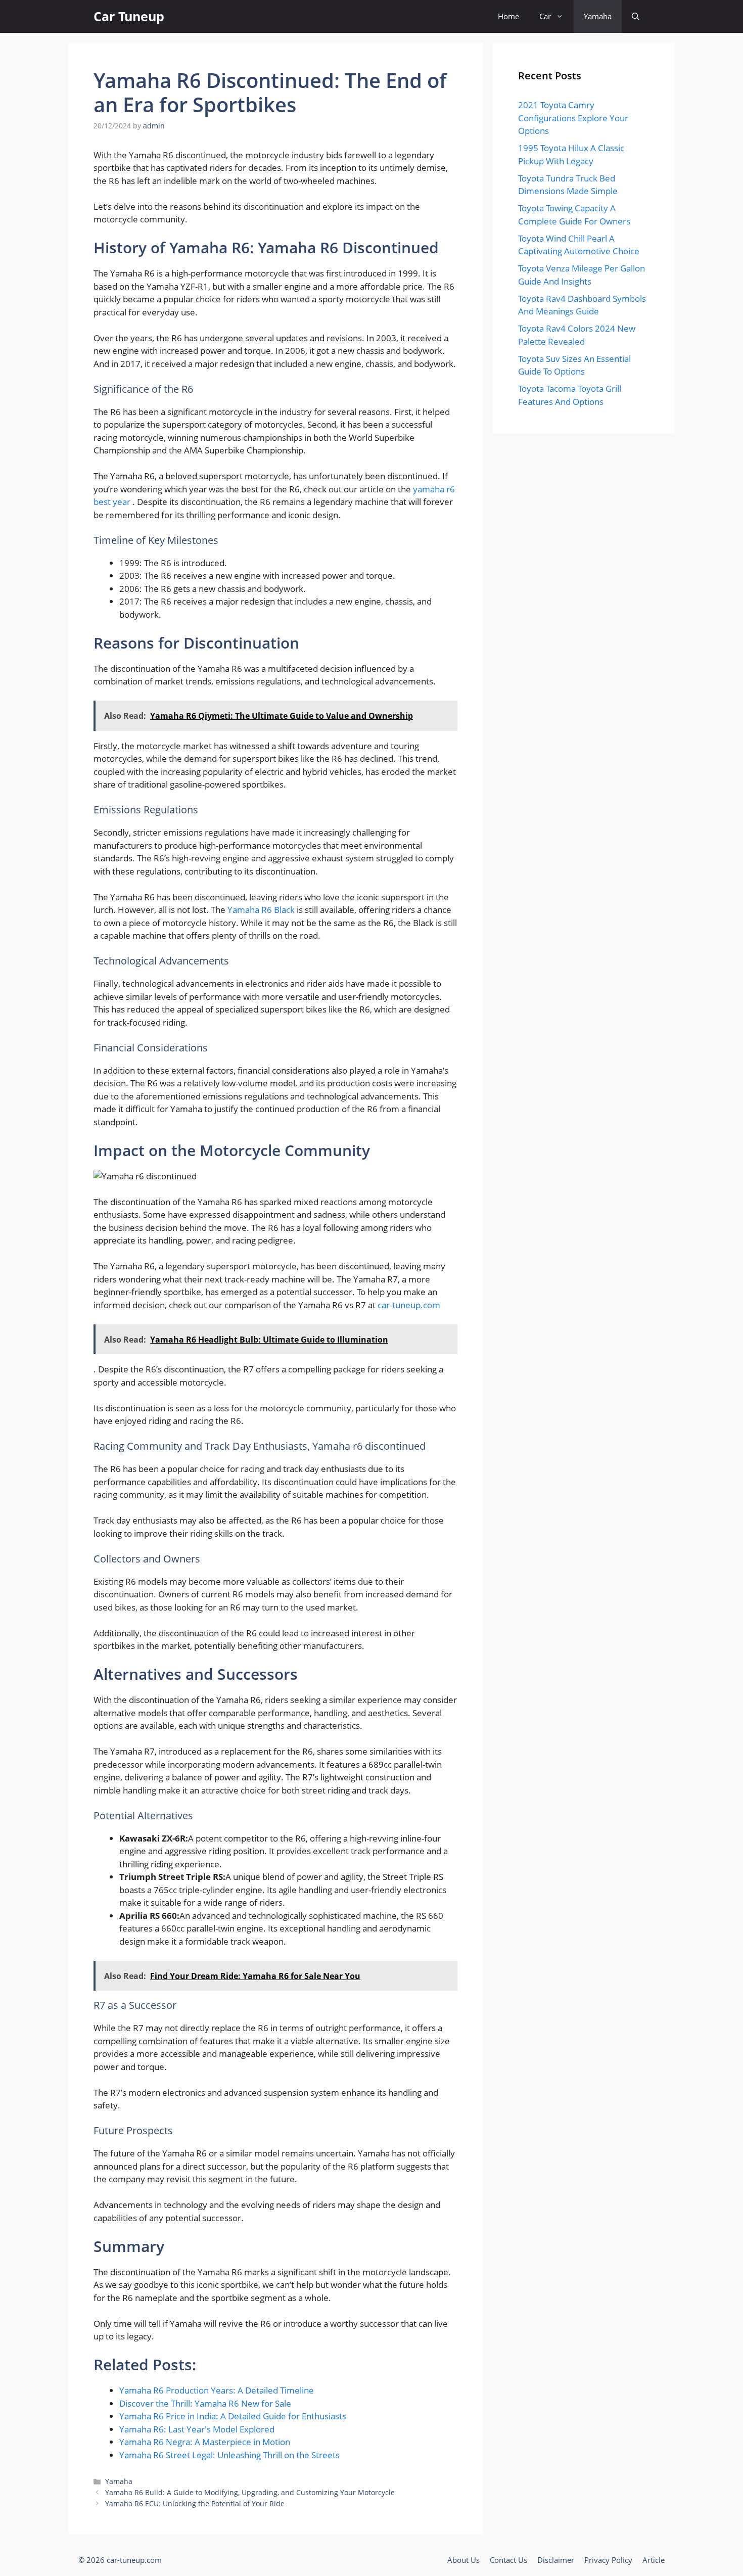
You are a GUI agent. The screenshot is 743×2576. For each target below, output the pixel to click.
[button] (636, 16)
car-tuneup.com (409, 1305)
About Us (463, 2560)
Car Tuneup (129, 16)
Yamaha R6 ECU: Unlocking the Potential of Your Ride (195, 2503)
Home (508, 16)
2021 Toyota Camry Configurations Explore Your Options (573, 118)
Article (654, 2560)
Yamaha (598, 16)
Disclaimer (556, 2560)
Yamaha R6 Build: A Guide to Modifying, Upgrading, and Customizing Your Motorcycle (250, 2492)
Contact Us (508, 2560)
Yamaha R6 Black (262, 910)
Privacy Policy (608, 2560)
